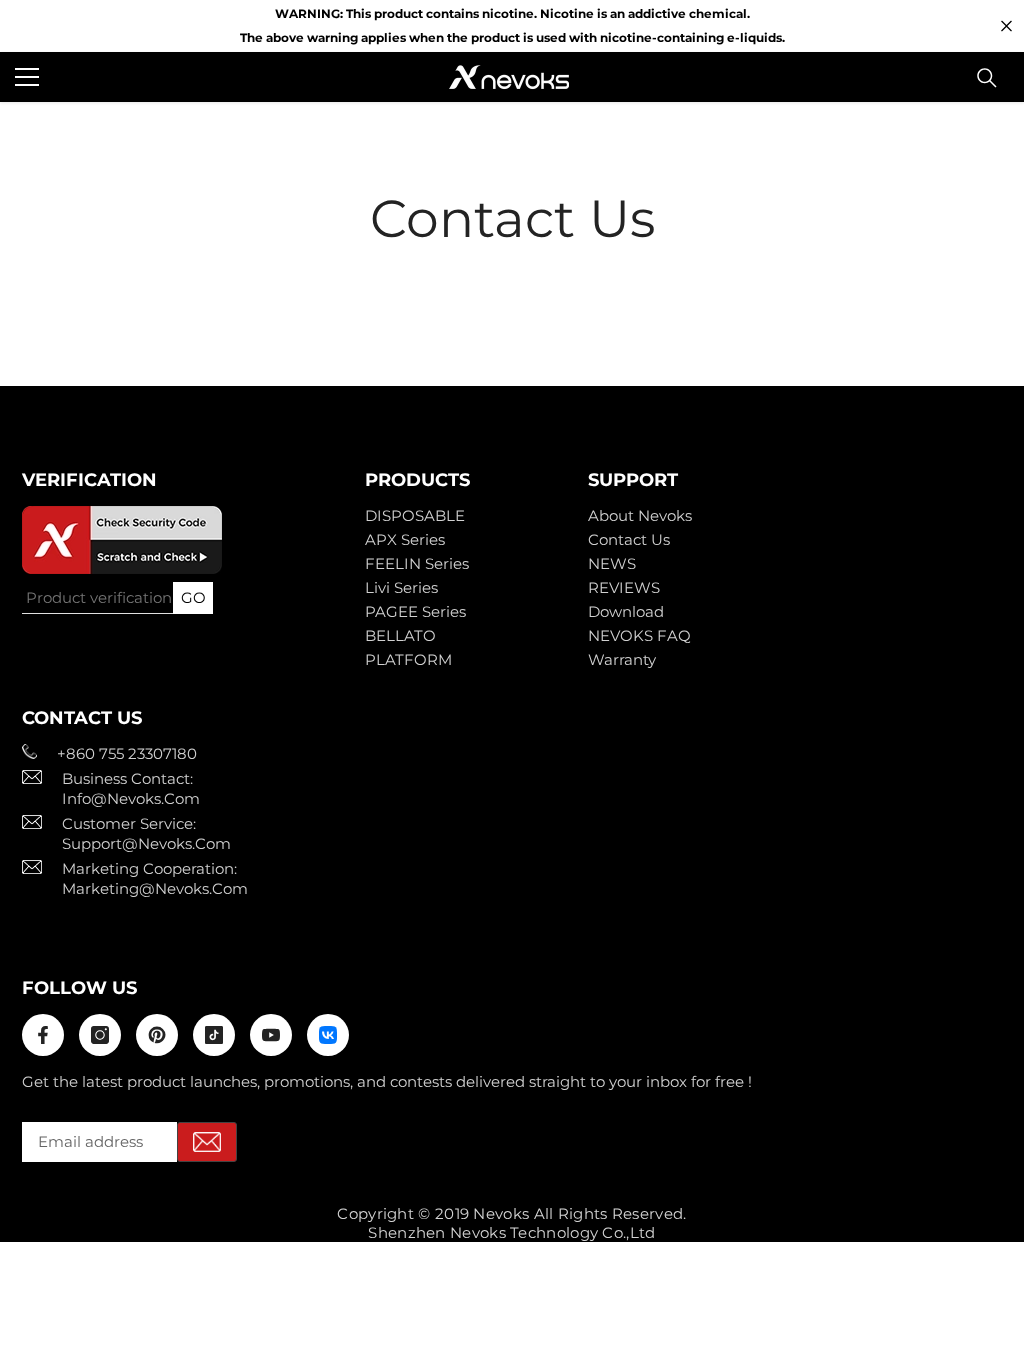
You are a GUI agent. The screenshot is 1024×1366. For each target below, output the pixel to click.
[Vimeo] (328, 1035)
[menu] (27, 77)
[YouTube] (271, 1035)
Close (1006, 26)
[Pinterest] (157, 1035)
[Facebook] (43, 1035)
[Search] (987, 78)
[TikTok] (214, 1035)
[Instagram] (100, 1035)
